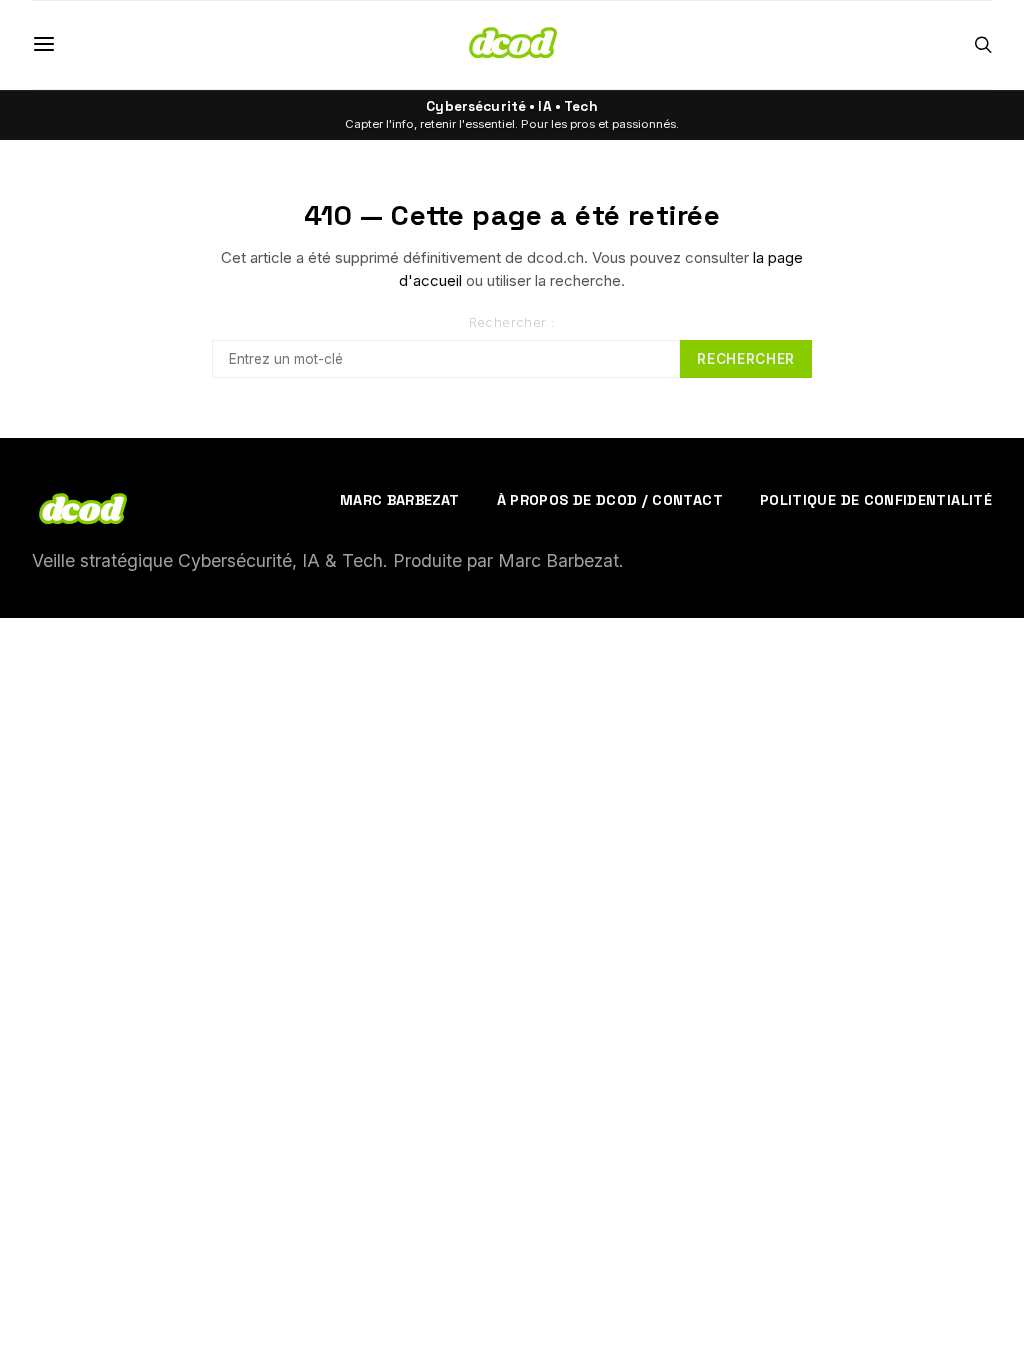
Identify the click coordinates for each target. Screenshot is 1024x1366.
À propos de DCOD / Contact (610, 500)
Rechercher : (512, 322)
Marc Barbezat (400, 500)
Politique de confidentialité (876, 500)
